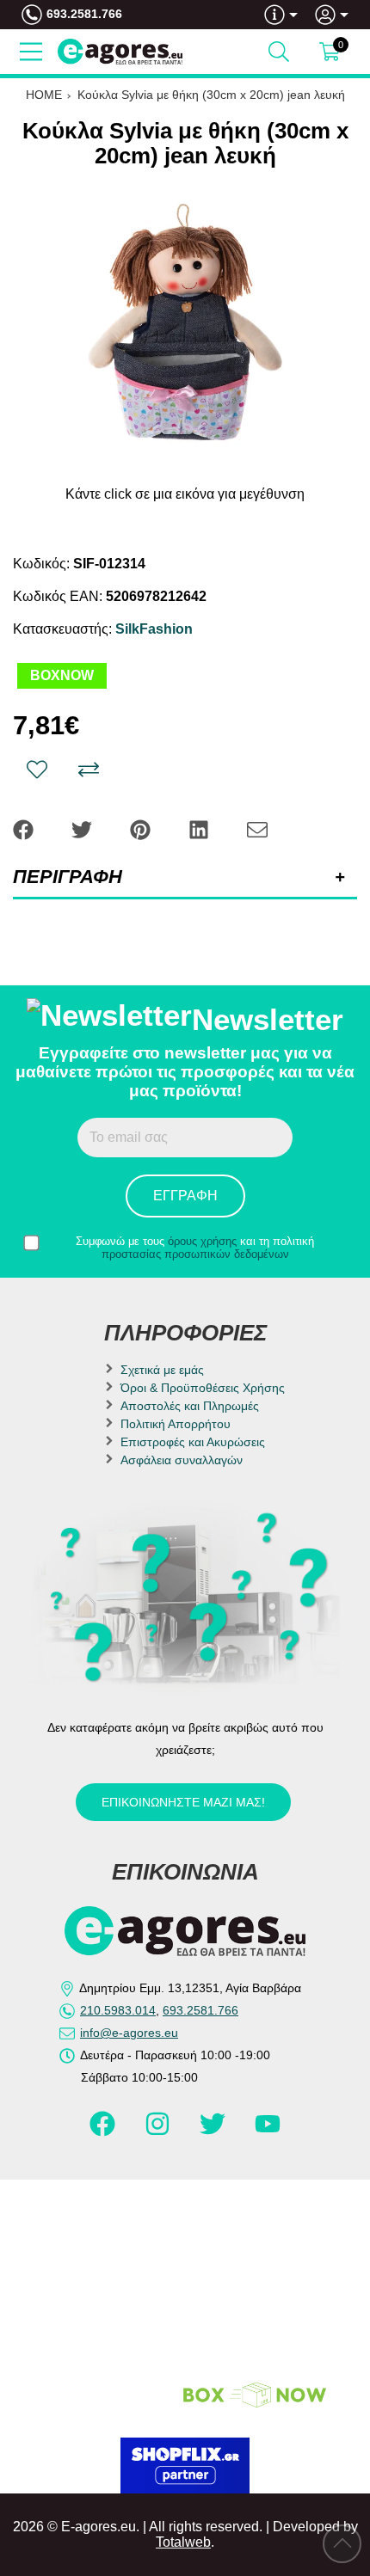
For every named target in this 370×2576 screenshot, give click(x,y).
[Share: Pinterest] (142, 828)
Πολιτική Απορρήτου (176, 1424)
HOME (44, 95)
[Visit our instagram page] (159, 2131)
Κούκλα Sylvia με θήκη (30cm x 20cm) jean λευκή (211, 95)
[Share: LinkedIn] (200, 828)
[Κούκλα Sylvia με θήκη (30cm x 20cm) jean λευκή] (185, 326)
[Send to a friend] (257, 828)
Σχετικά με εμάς (162, 1370)
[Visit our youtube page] (268, 2131)
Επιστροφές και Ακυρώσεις (193, 1442)
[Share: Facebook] (25, 828)
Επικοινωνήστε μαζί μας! (183, 1802)
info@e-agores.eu (129, 2033)
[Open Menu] (31, 52)
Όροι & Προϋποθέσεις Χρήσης (203, 1388)
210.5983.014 (118, 2010)
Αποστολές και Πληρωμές (190, 1406)
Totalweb (183, 2542)
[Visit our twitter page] (214, 2131)
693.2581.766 (84, 14)
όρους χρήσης (202, 1241)
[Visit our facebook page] (104, 2131)
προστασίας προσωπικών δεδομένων (195, 1254)
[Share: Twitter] (83, 828)
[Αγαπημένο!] (37, 770)
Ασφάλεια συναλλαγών (182, 1460)
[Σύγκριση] (89, 770)
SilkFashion (154, 629)
